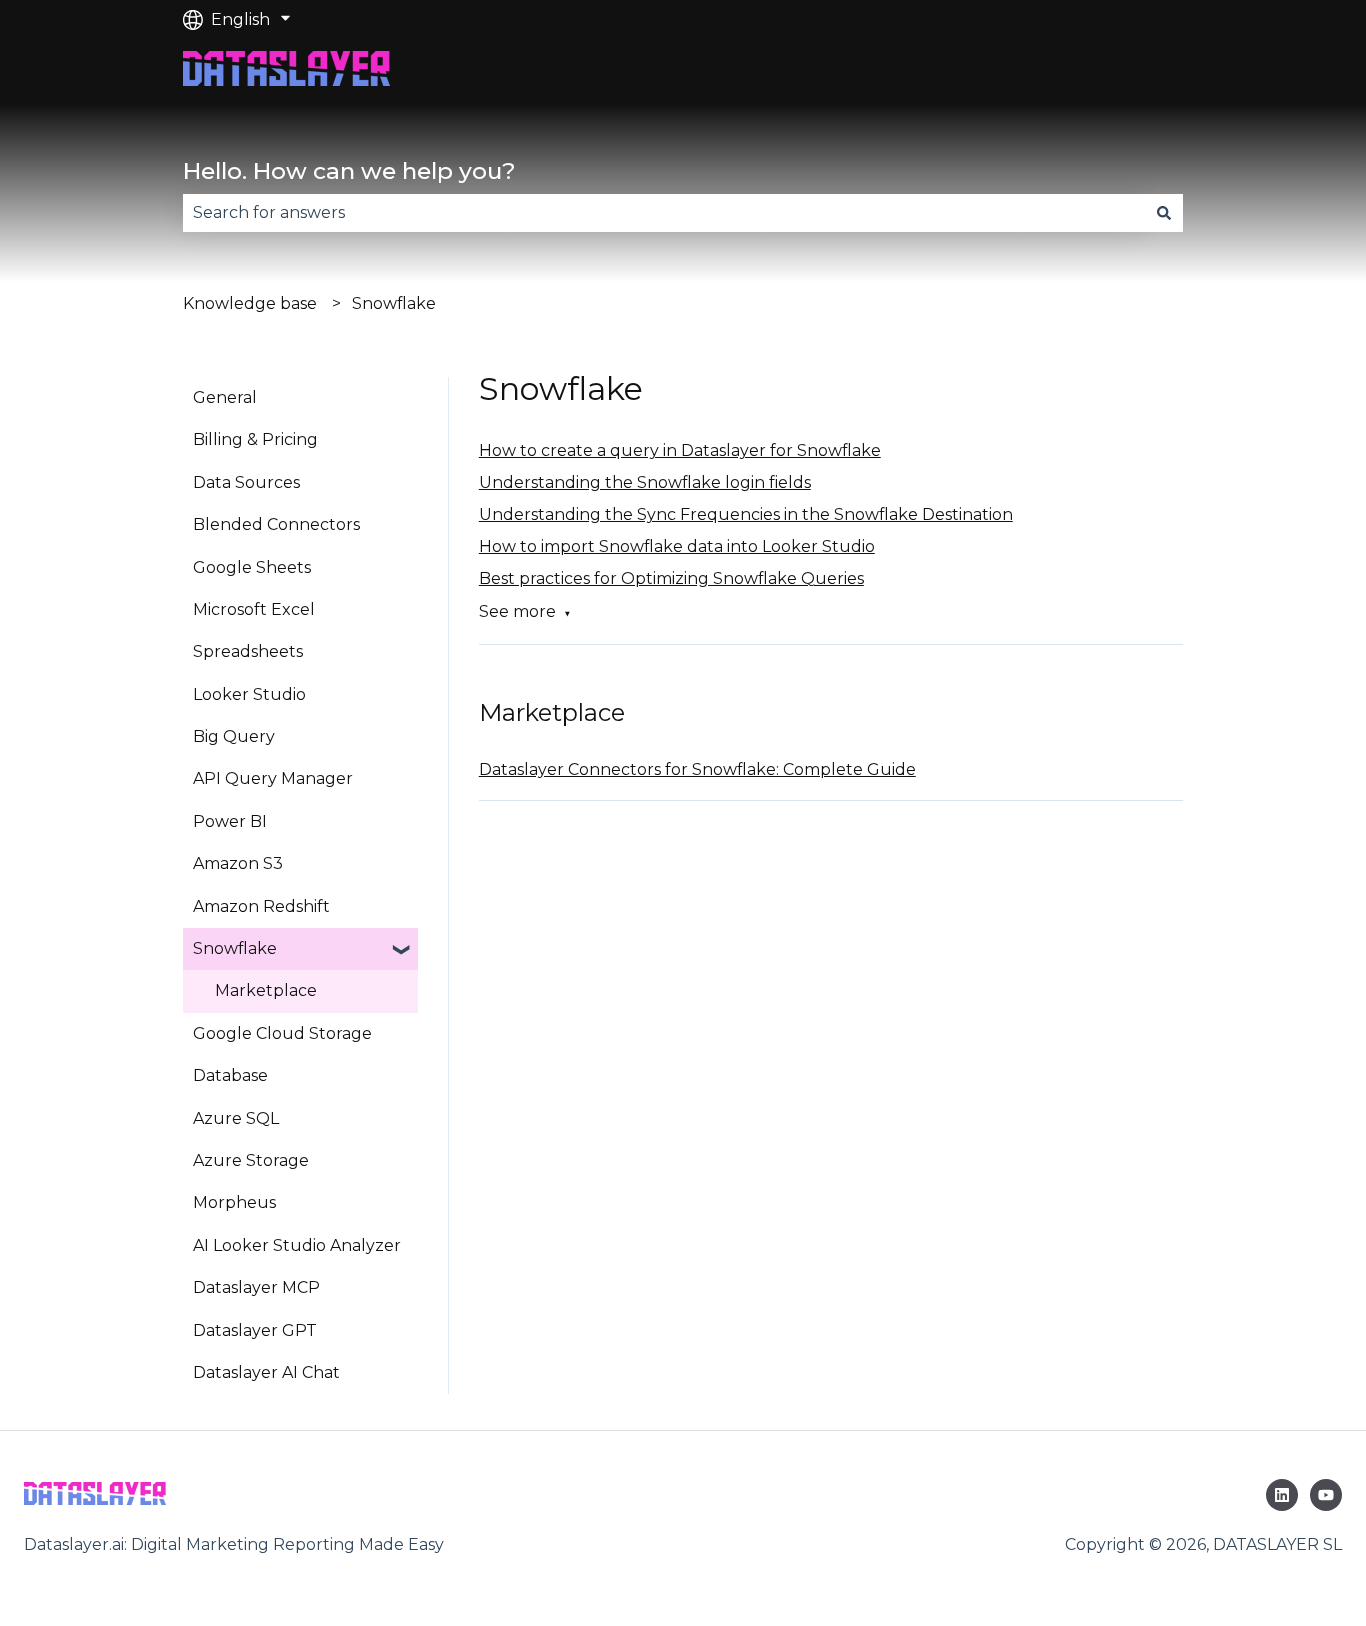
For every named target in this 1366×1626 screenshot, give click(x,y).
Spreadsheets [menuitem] (248, 651)
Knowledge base (250, 303)
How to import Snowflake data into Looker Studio (677, 546)
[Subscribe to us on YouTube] (1326, 1495)
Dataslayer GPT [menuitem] (255, 1330)
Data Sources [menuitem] (246, 482)
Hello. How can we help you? (349, 171)
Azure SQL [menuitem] (236, 1118)
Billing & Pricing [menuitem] (255, 439)
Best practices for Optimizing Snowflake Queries (671, 578)
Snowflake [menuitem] (235, 948)
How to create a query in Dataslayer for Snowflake (680, 450)
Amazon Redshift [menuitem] (261, 906)
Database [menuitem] (230, 1075)
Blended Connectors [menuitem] (276, 524)
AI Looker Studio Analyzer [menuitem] (297, 1245)
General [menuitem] (225, 397)
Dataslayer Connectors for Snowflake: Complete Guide (697, 769)
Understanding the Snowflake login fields (645, 482)
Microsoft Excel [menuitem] (254, 609)
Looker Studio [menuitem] (249, 694)
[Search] (1164, 213)
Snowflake (394, 303)
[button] (402, 950)
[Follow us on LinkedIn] (1282, 1495)
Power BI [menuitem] (230, 821)
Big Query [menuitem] (234, 736)
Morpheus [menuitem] (234, 1202)
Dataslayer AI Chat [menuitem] (266, 1372)
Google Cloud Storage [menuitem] (282, 1033)
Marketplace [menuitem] (266, 990)
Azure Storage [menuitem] (251, 1160)
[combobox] (664, 213)
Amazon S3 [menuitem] (238, 863)
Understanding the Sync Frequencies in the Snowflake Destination (746, 514)
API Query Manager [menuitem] (273, 778)
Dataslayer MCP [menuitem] (256, 1287)
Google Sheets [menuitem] (252, 567)
